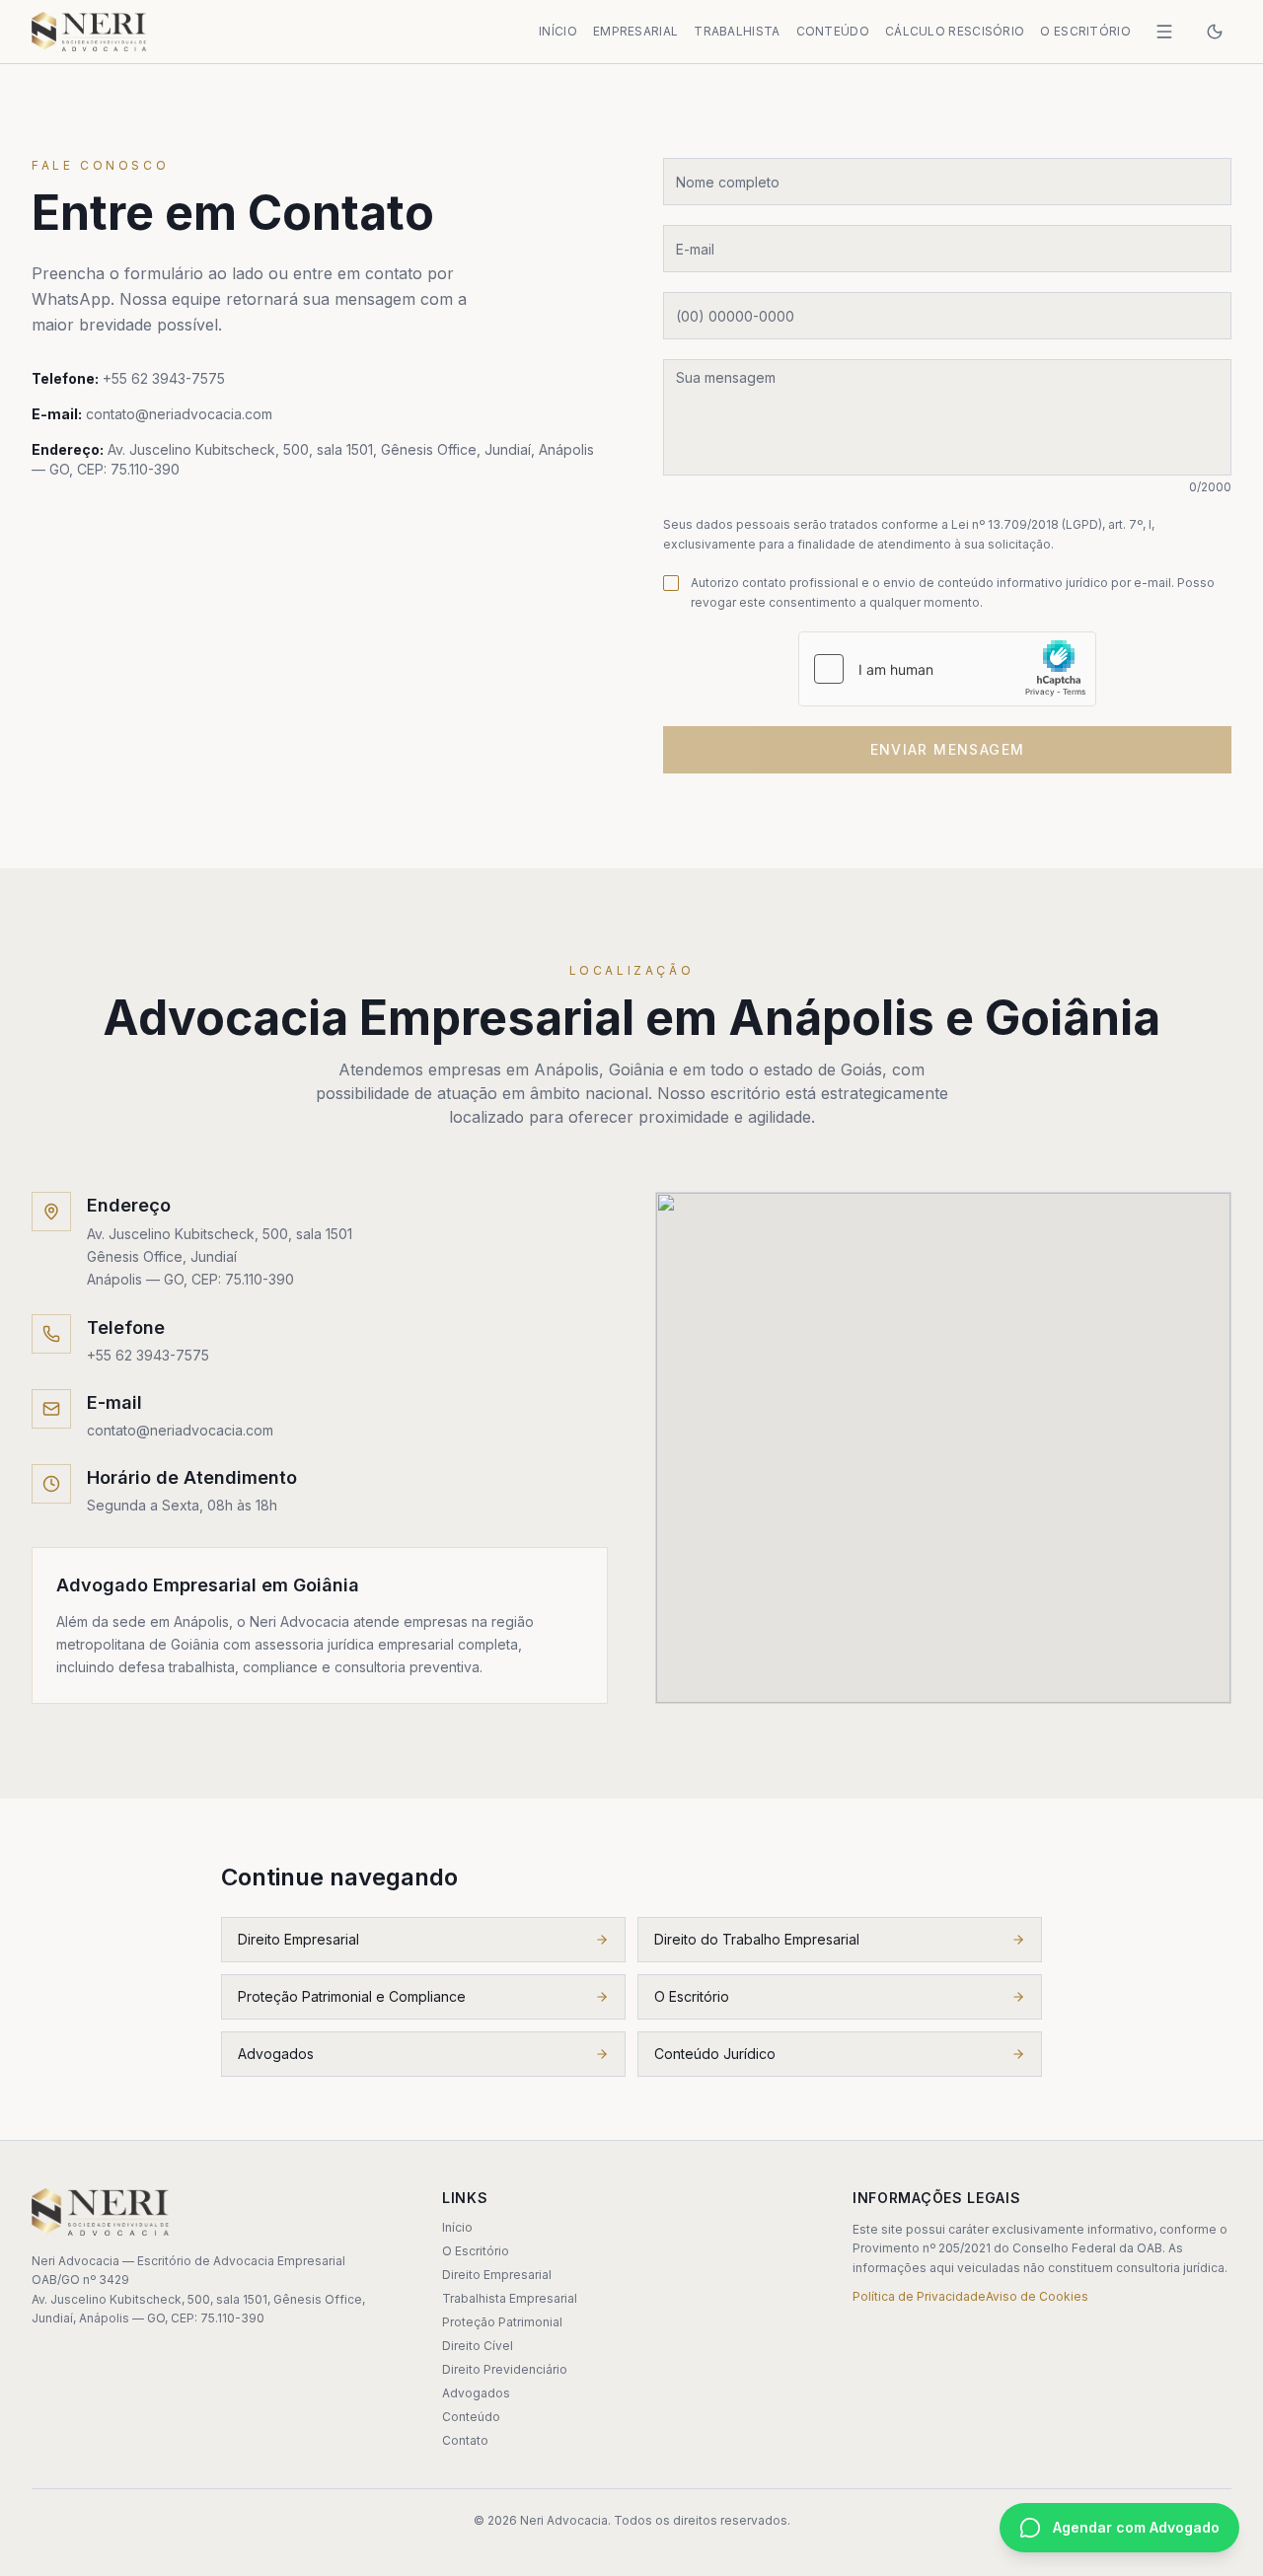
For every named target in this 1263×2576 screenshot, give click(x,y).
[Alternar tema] (1215, 32)
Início (558, 31)
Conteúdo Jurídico (715, 2054)
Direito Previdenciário (505, 2369)
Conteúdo (833, 31)
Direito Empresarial (298, 1939)
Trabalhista (737, 31)
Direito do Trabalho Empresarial (757, 1939)
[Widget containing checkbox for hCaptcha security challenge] (947, 669)
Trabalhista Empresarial (510, 2298)
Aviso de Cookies (1037, 2296)
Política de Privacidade (919, 2296)
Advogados (276, 2054)
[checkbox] (671, 583)
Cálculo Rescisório (955, 31)
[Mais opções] (1164, 32)
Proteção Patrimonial (502, 2322)
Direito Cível (478, 2346)
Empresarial (635, 31)
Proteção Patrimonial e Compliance (352, 1996)
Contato (465, 2440)
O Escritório (1085, 31)
